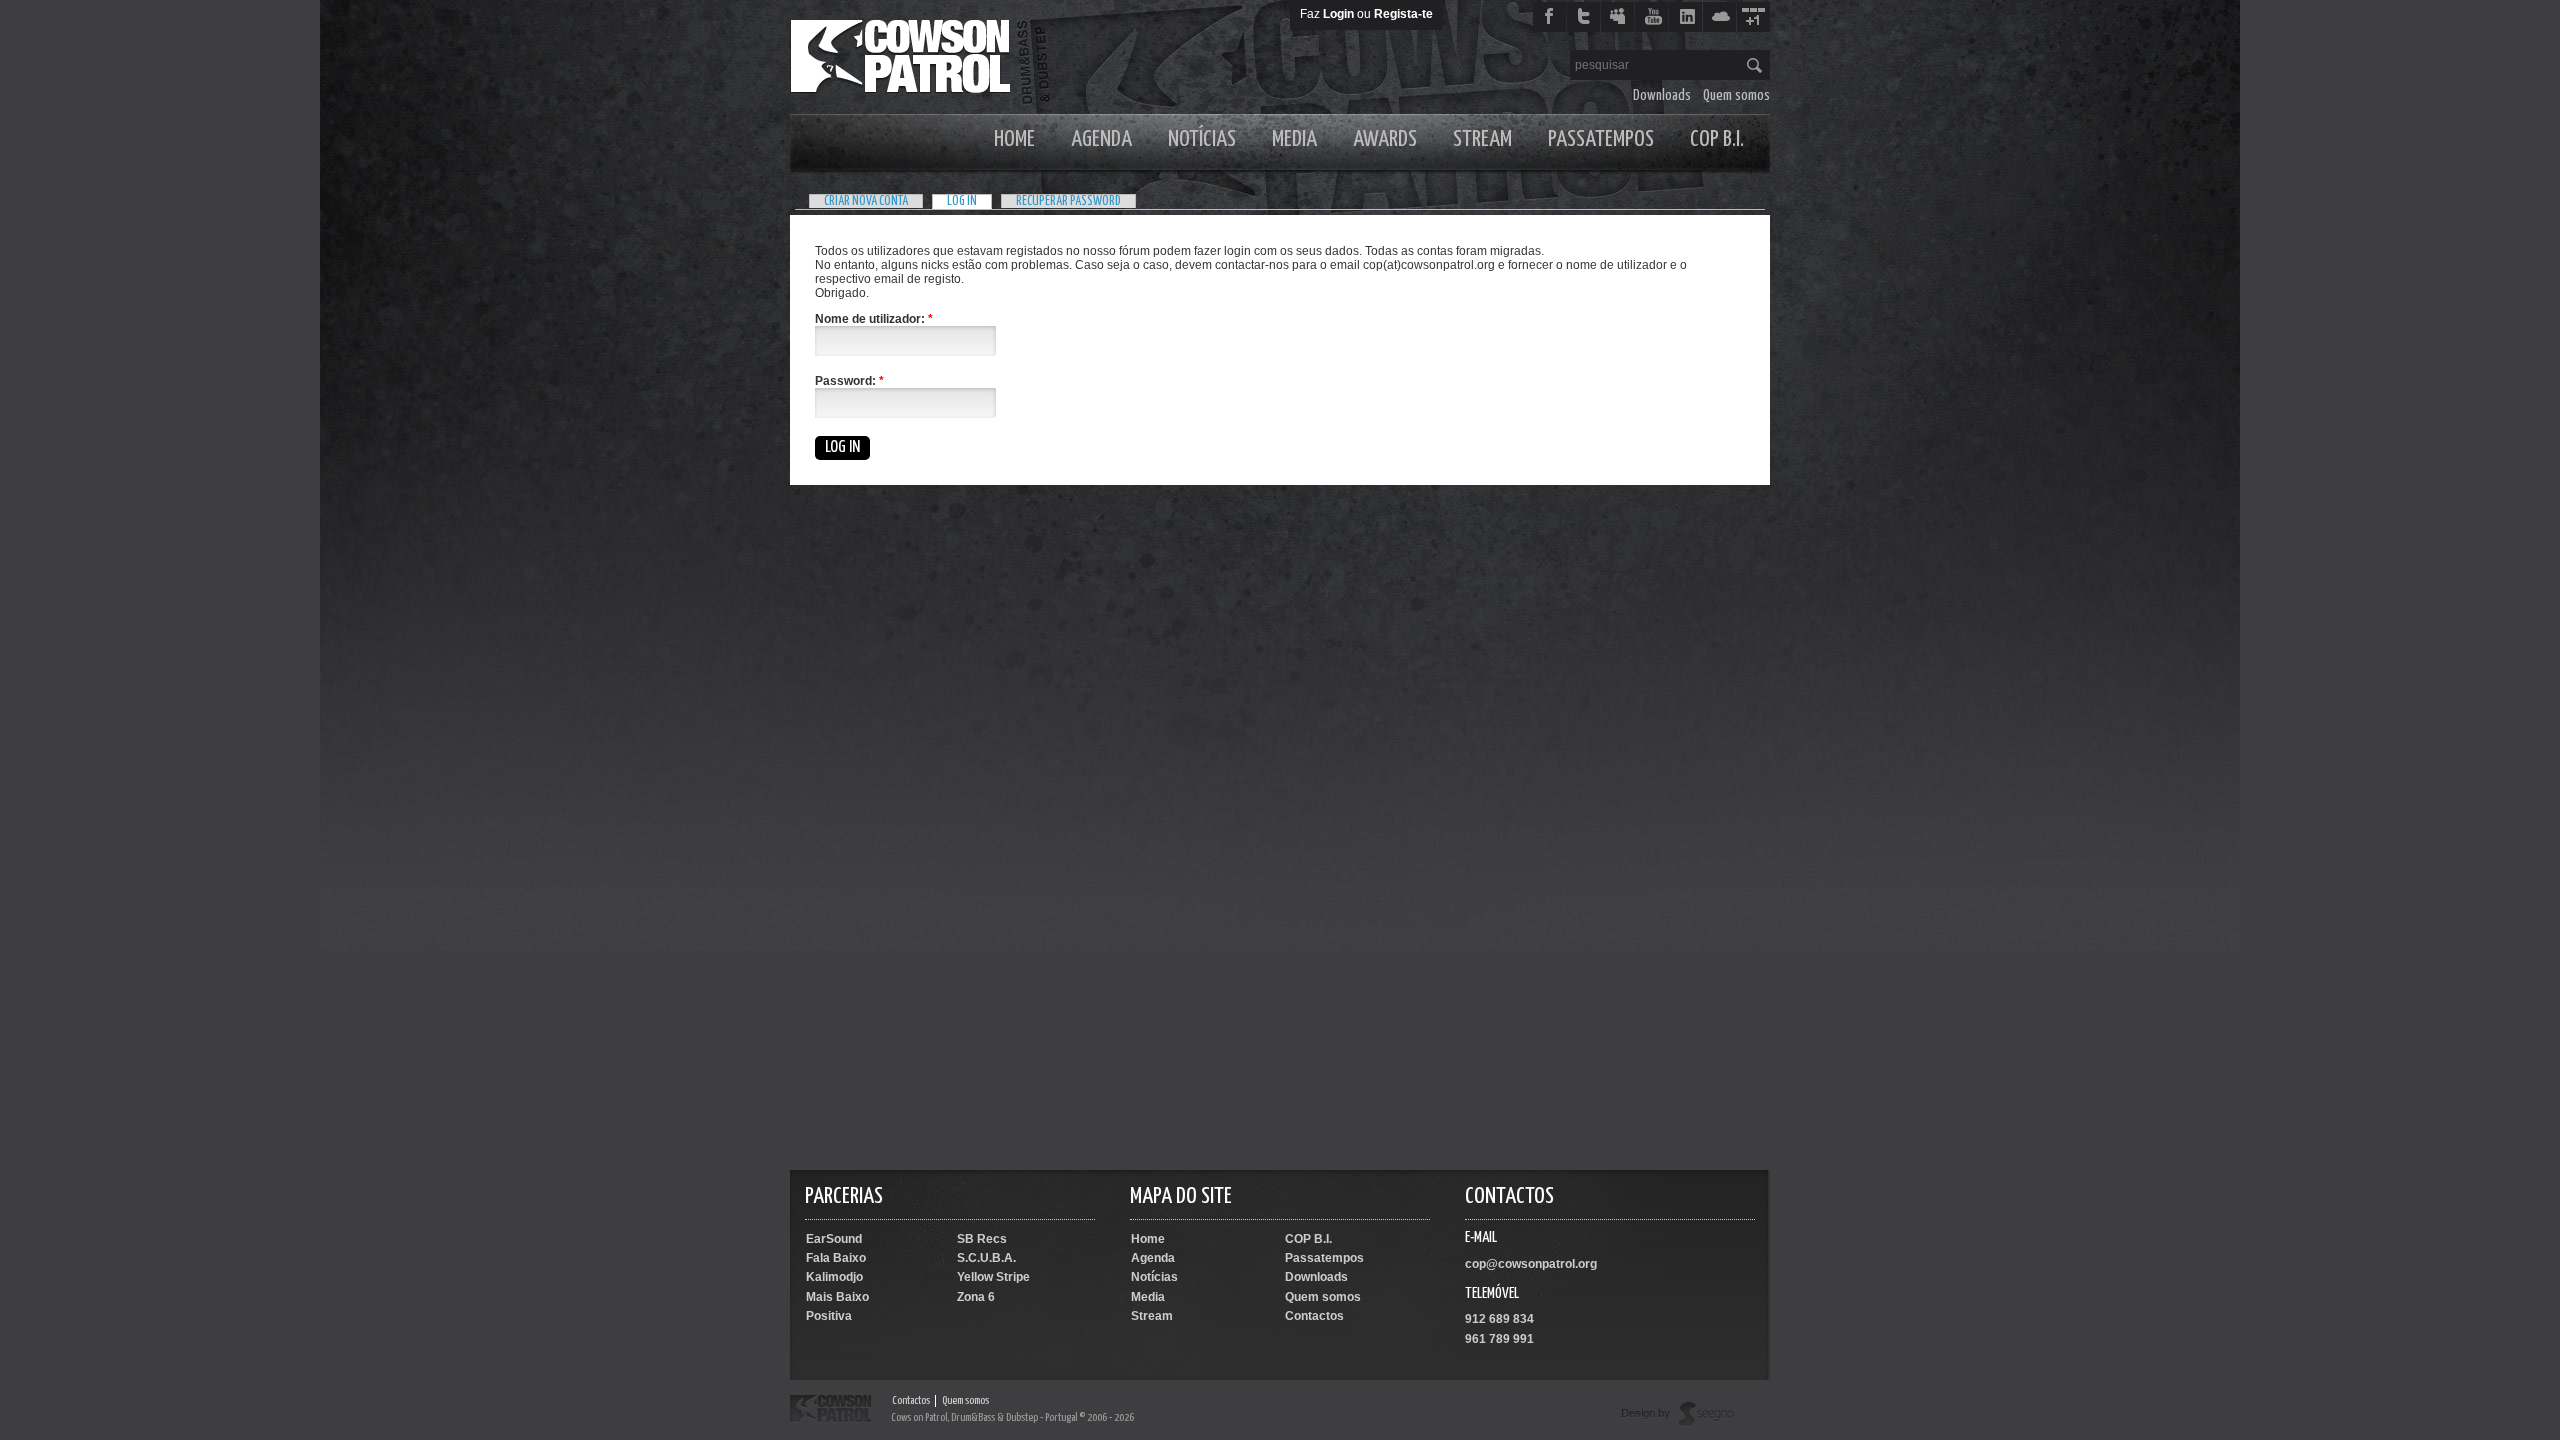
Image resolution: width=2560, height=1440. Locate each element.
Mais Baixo (837, 1297)
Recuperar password (1068, 201)
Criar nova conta (866, 201)
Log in (962, 201)
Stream (1482, 139)
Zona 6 (976, 1297)
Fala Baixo (836, 1258)
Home (1014, 139)
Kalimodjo (834, 1277)
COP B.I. (1717, 139)
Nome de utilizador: (874, 319)
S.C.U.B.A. (986, 1258)
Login (1338, 14)
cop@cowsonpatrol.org (1531, 1264)
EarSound (834, 1239)
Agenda (1101, 139)
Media (1294, 139)
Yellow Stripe (993, 1277)
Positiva (829, 1316)
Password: (849, 381)
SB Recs (982, 1239)
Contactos (1314, 1316)
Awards (1385, 139)
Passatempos (1601, 139)
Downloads (1662, 95)
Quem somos (1736, 95)
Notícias (1202, 139)
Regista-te (1403, 14)
